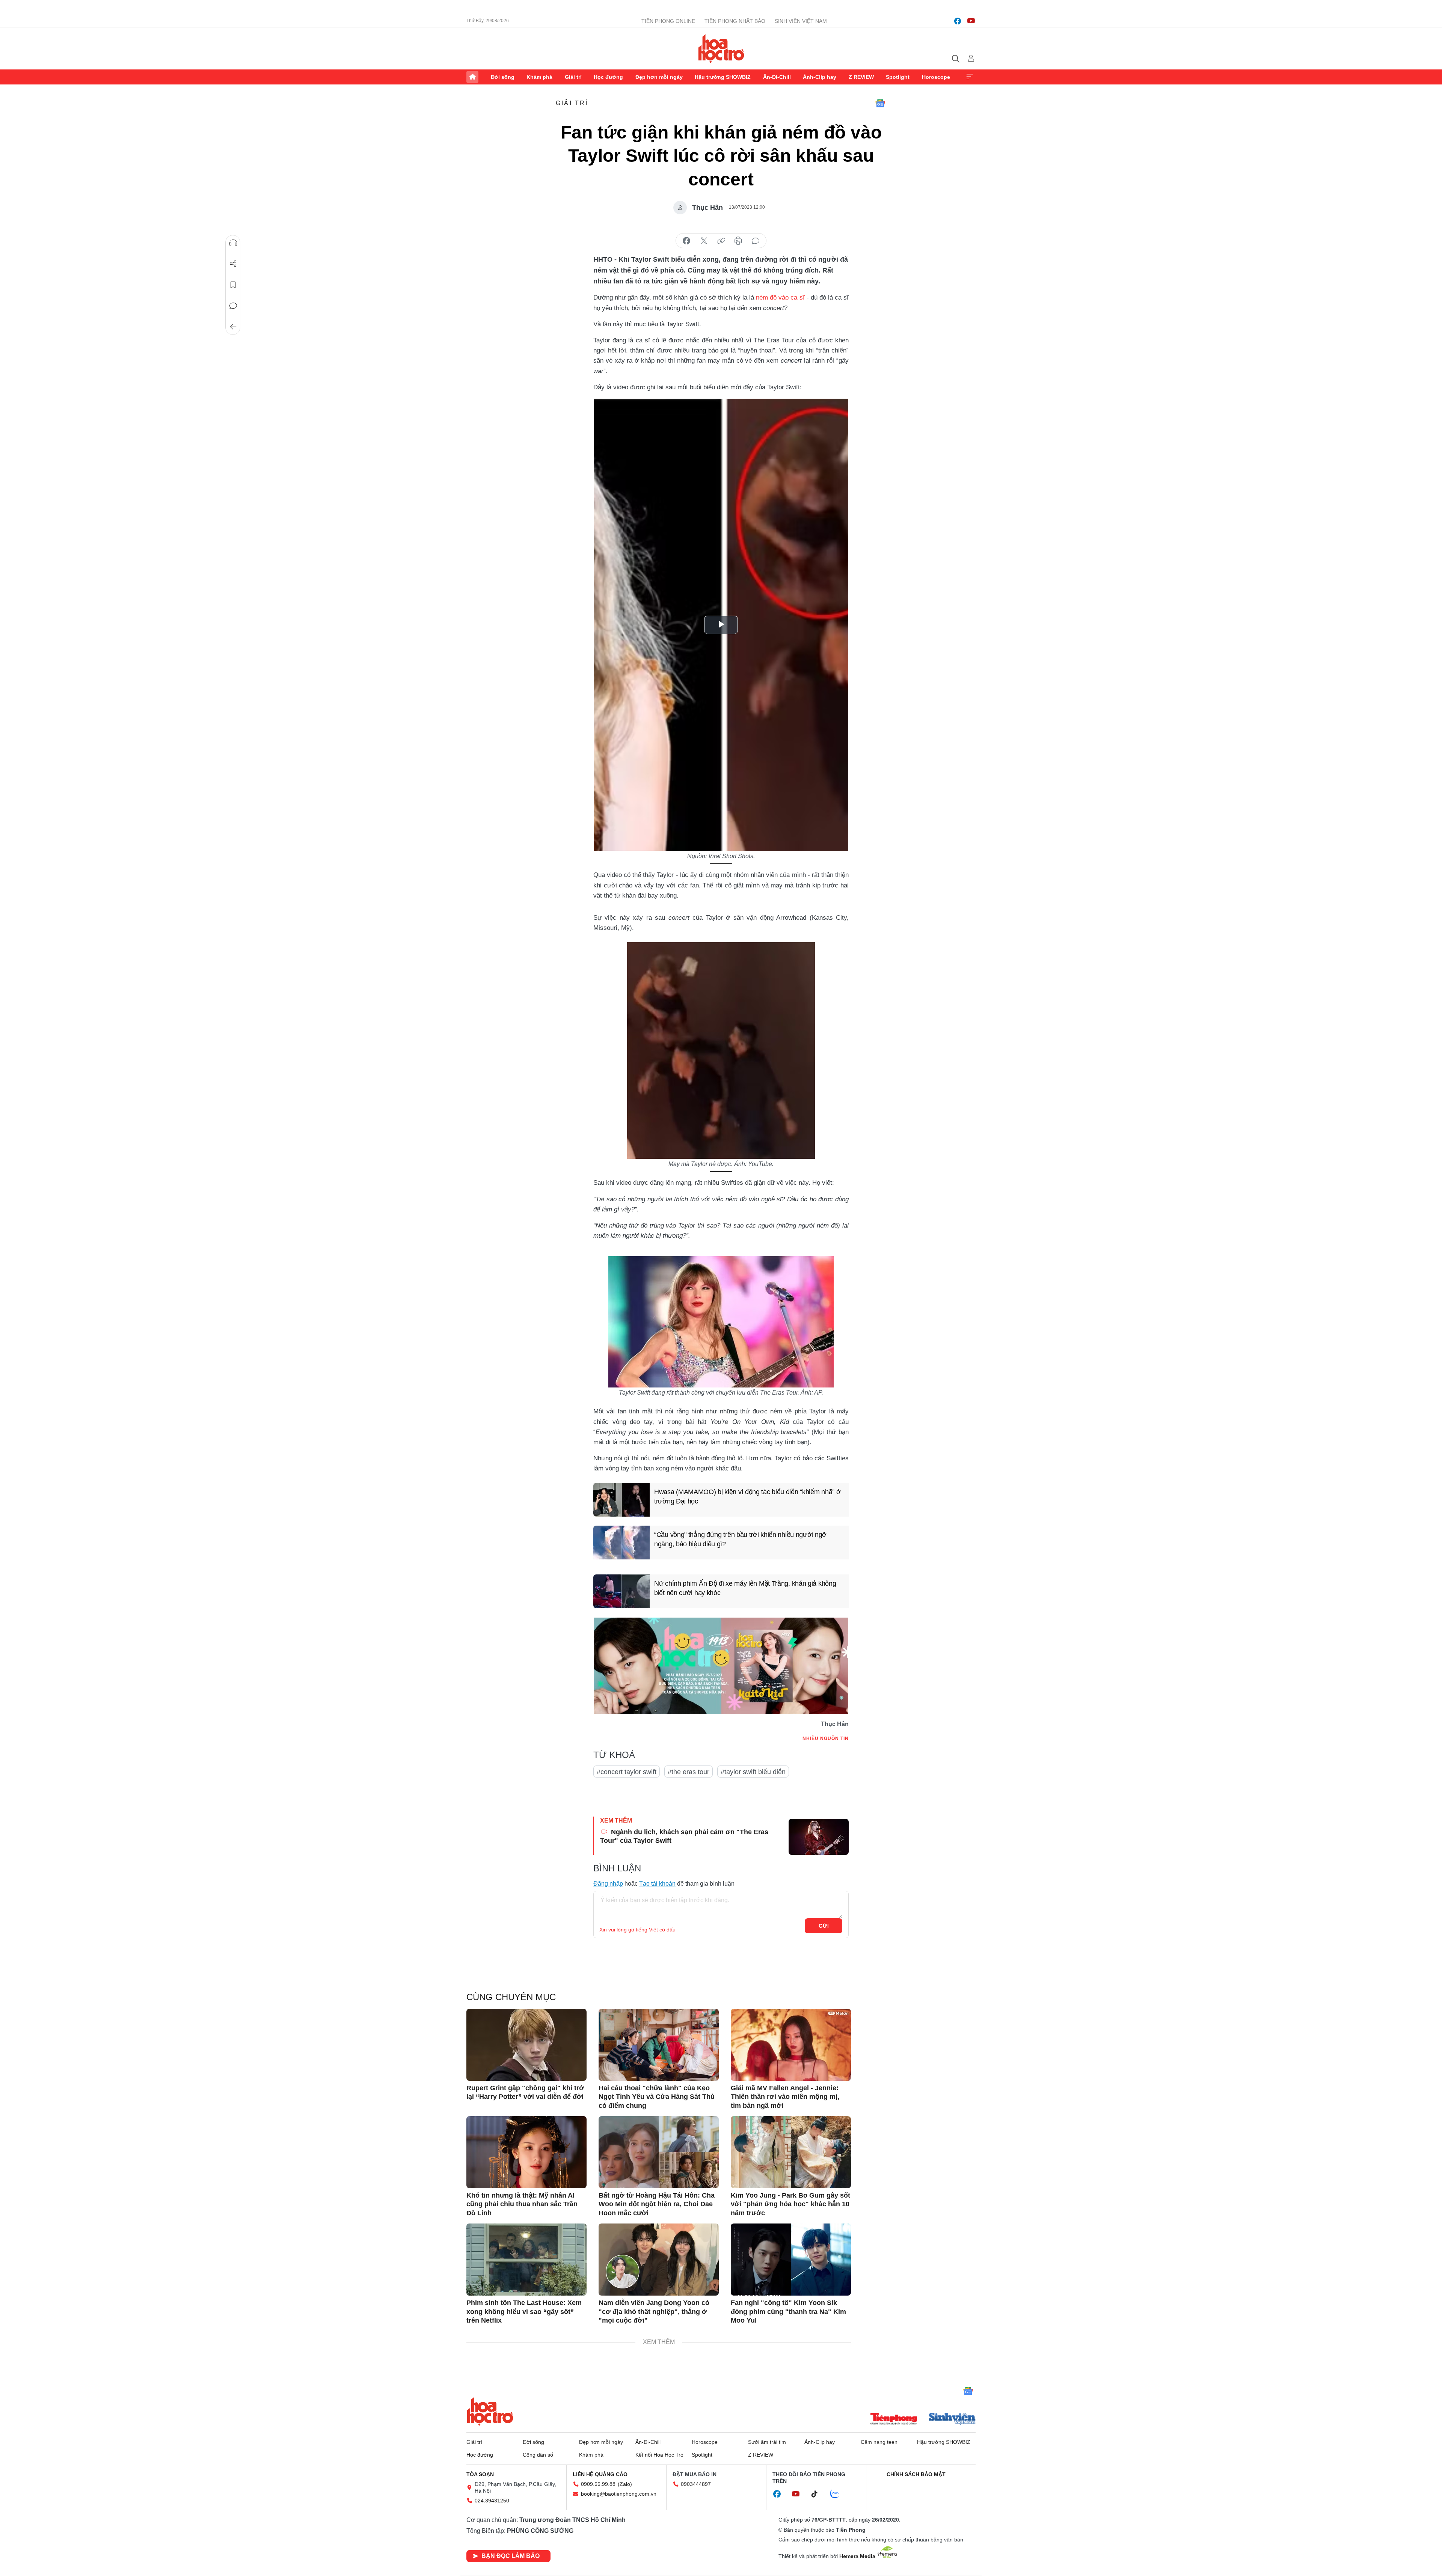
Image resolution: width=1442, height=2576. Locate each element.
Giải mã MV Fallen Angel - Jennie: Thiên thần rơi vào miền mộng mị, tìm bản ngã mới (785, 2097)
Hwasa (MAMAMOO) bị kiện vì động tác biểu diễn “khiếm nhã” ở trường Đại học (747, 1497)
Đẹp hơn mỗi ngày (659, 77)
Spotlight (898, 77)
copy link (721, 241)
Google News (880, 103)
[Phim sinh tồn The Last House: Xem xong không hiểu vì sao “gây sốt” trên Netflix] (526, 2260)
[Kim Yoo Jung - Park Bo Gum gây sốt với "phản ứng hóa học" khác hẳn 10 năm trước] (791, 2152)
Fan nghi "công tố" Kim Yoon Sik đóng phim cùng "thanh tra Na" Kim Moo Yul (788, 2312)
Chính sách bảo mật (916, 2474)
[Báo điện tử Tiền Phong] (894, 2419)
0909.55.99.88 (598, 2484)
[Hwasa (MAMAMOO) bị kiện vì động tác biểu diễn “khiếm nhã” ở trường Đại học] (621, 1500)
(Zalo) (625, 2484)
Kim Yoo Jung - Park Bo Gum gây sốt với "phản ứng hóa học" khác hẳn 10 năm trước (790, 2204)
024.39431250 (492, 2501)
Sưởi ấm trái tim (767, 2442)
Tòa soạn (480, 2474)
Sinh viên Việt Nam (801, 21)
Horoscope (936, 77)
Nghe (233, 243)
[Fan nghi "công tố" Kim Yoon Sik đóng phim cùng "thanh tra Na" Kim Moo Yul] (791, 2260)
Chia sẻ (233, 264)
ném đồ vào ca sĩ (780, 298)
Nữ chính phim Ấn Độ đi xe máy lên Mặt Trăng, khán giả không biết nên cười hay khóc (745, 1588)
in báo (738, 241)
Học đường (608, 77)
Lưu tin (233, 285)
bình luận (756, 241)
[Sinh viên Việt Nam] (952, 2419)
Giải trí (573, 77)
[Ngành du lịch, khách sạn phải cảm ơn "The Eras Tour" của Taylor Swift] (819, 1837)
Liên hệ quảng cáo (600, 2474)
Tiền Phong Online (668, 21)
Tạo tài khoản (657, 1884)
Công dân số (538, 2455)
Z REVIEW (861, 77)
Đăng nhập (608, 1884)
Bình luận (233, 306)
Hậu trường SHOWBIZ (723, 77)
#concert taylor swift (627, 1772)
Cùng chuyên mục (511, 1997)
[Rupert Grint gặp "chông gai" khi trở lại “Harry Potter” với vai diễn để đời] (526, 2045)
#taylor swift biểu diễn (753, 1772)
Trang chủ (472, 77)
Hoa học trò (490, 2411)
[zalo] (839, 2494)
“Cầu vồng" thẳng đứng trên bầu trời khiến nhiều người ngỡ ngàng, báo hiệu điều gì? (740, 1539)
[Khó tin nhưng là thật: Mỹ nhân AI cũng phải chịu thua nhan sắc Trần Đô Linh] (526, 2152)
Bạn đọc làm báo (511, 2556)
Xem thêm (970, 77)
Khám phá (539, 77)
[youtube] (971, 21)
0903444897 (696, 2484)
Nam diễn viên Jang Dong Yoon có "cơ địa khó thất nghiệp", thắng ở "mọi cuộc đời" (654, 2312)
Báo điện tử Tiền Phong (721, 48)
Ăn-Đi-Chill (777, 77)
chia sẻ (686, 241)
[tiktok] (818, 2494)
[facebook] (958, 21)
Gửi (824, 1926)
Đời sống (503, 77)
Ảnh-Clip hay (820, 77)
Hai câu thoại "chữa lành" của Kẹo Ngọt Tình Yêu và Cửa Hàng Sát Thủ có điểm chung (657, 2097)
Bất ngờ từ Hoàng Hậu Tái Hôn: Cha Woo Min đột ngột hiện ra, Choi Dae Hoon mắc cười (657, 2204)
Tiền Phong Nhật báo (735, 21)
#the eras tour (689, 1772)
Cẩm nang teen (879, 2442)
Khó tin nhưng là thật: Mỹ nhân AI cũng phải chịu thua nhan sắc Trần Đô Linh (522, 2204)
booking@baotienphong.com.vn (619, 2494)
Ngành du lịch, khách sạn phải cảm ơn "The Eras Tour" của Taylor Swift (684, 1836)
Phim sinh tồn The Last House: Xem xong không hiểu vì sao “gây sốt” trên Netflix (524, 2312)
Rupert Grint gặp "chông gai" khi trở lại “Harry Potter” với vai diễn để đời (525, 2092)
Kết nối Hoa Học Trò (659, 2455)
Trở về (233, 327)
